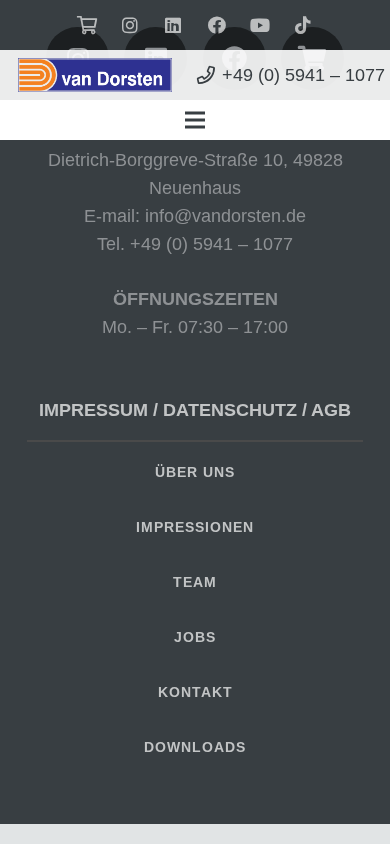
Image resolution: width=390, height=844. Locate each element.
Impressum (93, 410)
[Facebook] (217, 25)
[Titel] (303, 25)
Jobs (195, 637)
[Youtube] (260, 25)
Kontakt (195, 692)
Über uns (195, 472)
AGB (331, 410)
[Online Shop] (87, 25)
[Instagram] (130, 25)
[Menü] (195, 120)
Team (195, 582)
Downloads (195, 747)
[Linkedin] (173, 25)
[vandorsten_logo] (95, 75)
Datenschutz (230, 410)
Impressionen (195, 527)
